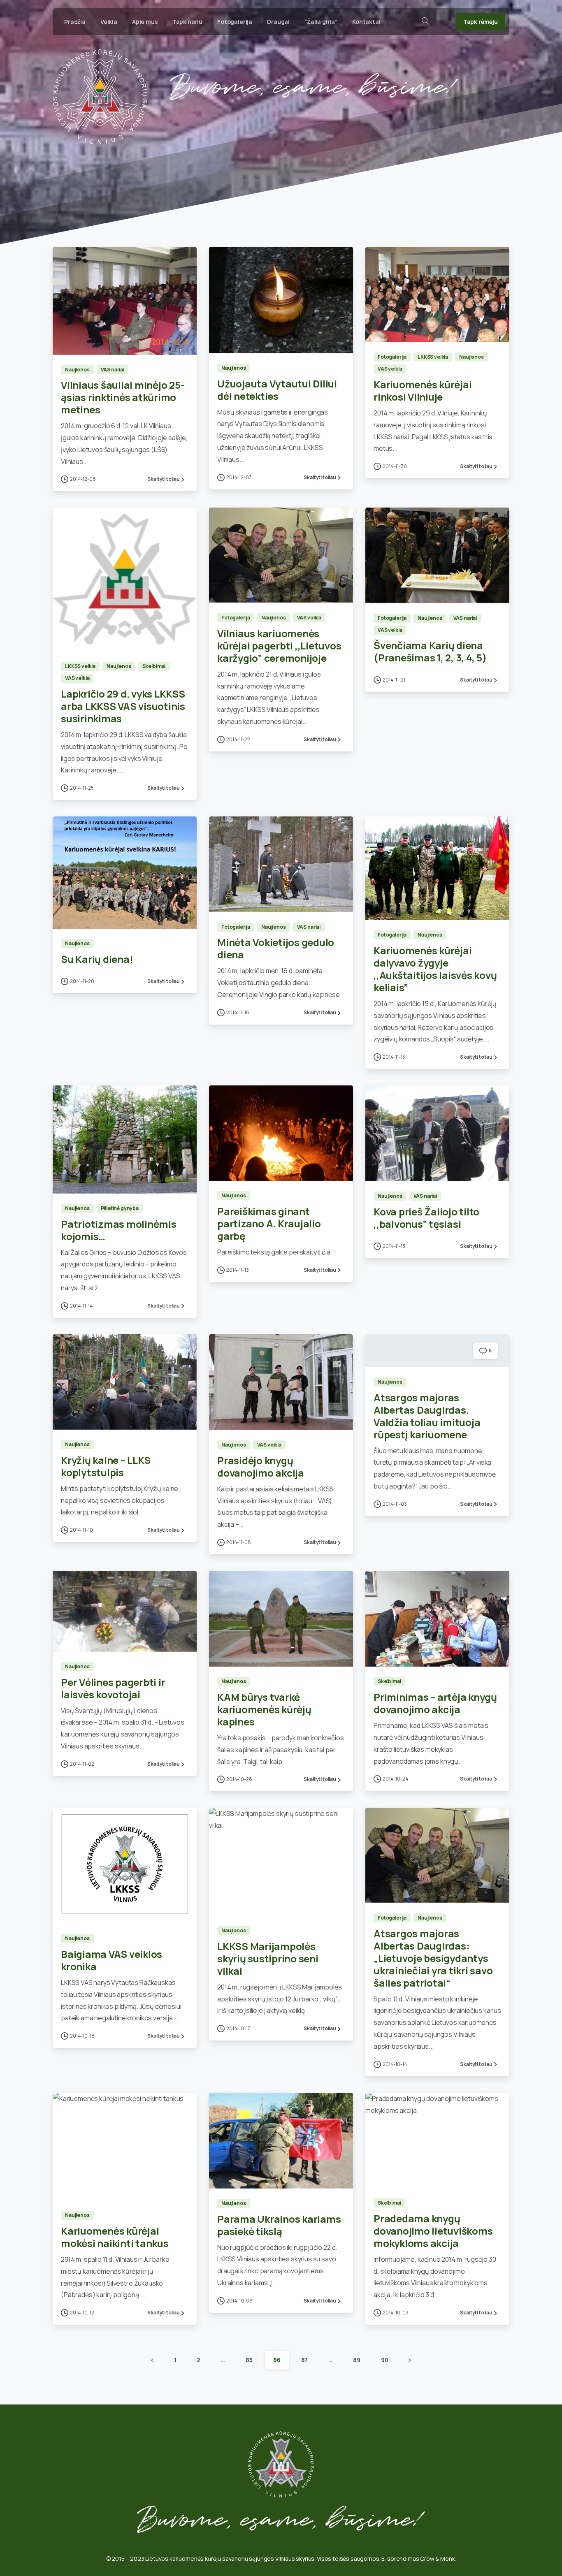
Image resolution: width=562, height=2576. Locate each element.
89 (357, 2360)
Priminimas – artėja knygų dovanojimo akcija (435, 1703)
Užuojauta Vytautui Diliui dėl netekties (277, 390)
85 (249, 2360)
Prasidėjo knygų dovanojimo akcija (261, 1467)
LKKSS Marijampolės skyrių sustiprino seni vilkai (268, 1958)
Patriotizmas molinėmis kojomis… (119, 1230)
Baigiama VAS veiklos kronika (111, 1960)
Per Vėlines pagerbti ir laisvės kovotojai (113, 1688)
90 (385, 2360)
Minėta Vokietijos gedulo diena (276, 948)
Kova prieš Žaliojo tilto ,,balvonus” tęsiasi (426, 1218)
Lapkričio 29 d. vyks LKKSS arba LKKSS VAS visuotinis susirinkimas (123, 706)
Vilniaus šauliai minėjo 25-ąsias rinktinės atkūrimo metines (123, 397)
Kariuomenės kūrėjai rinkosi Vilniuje (423, 391)
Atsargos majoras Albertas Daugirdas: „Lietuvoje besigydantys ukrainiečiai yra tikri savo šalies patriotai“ (433, 1958)
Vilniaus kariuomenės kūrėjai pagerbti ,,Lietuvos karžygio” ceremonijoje (279, 646)
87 (305, 2360)
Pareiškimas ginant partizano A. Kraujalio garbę (269, 1223)
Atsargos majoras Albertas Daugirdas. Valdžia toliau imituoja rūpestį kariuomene (427, 1416)
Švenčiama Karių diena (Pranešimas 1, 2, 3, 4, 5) (430, 651)
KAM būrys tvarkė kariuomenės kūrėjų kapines (264, 1709)
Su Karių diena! (97, 959)
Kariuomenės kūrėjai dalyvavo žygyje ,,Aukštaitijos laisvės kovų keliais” (435, 969)
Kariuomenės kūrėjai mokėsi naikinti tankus (115, 2237)
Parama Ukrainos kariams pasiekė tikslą (279, 2225)
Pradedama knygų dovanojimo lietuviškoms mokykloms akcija (433, 2231)
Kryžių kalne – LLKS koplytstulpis (106, 1466)
